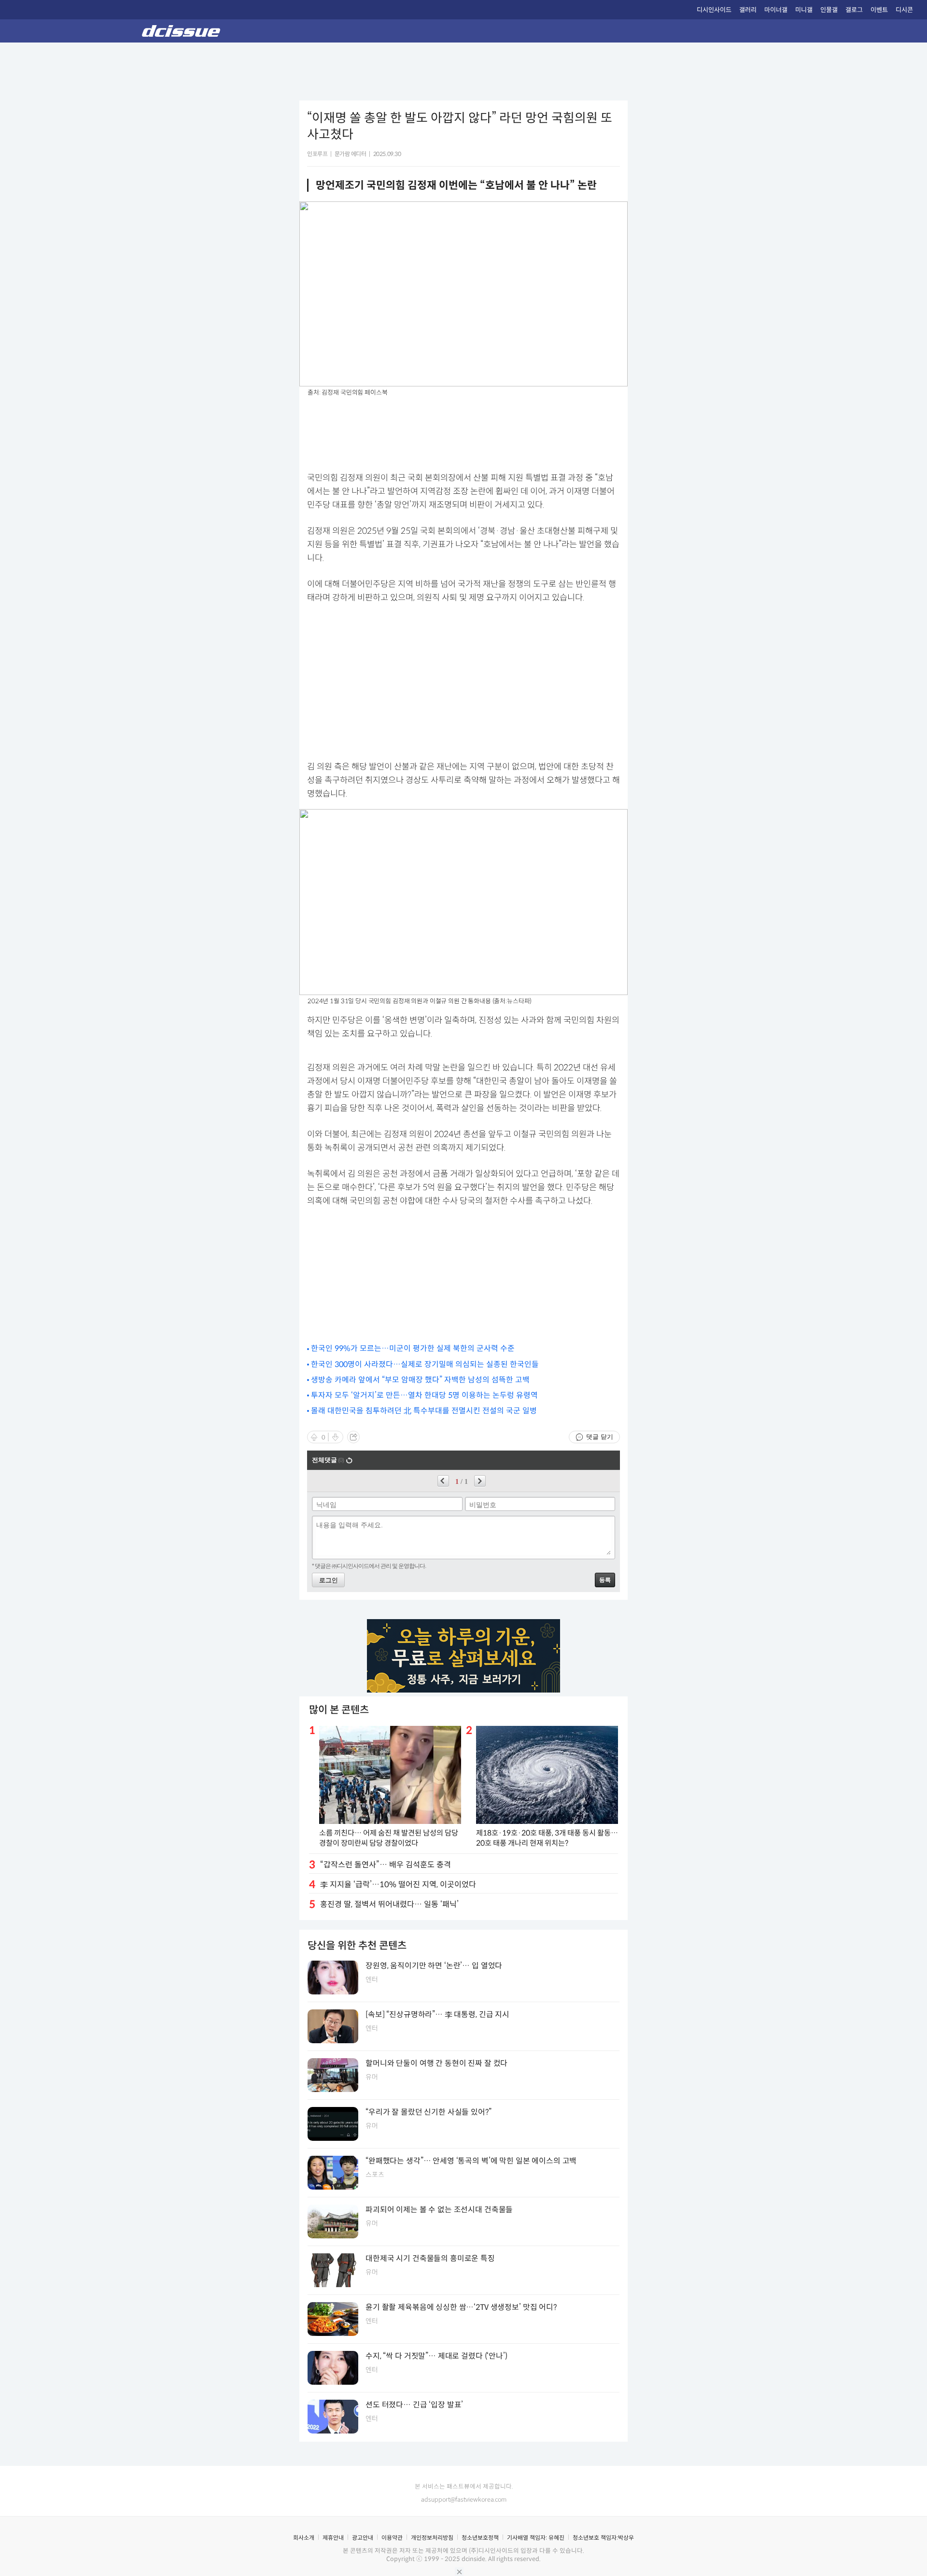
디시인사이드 (714, 10)
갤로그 (854, 10)
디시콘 (904, 10)
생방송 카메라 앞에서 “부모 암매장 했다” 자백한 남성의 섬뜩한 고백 (420, 1380)
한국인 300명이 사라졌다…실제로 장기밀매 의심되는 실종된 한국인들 (425, 1364)
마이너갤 (776, 10)
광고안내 (363, 2538)
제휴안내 (333, 2538)
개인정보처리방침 (432, 2538)
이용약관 (392, 2538)
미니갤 (804, 10)
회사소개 (304, 2538)
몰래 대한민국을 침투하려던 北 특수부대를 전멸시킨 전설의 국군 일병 (424, 1411)
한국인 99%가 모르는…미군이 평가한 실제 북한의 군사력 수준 (413, 1348)
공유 (353, 1437)
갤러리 (748, 10)
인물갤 (829, 10)
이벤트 (879, 10)
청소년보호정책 (480, 2538)
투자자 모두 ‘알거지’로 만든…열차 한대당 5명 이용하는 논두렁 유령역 (424, 1395)
